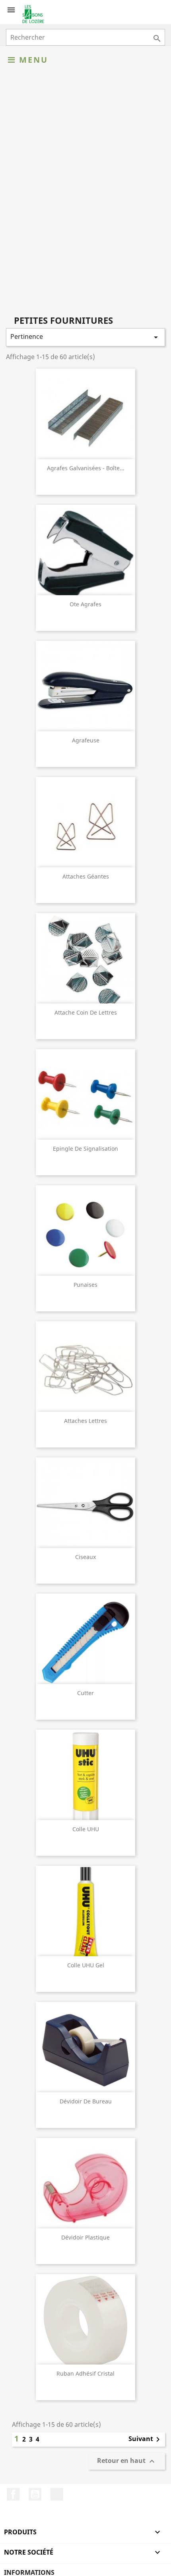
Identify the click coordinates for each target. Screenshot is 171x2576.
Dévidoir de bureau (86, 2101)
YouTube (35, 2494)
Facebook (13, 2494)
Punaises (85, 1285)
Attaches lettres (85, 1421)
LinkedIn (57, 2494)
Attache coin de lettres (86, 1012)
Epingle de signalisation (85, 1149)
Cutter (85, 1693)
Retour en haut (127, 2462)
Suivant (146, 2440)
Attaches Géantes (86, 876)
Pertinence (85, 337)
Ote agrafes (85, 604)
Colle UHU (86, 1829)
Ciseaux (85, 1557)
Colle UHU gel (86, 1965)
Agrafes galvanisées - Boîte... (86, 468)
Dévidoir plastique (85, 2237)
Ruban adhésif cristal (85, 2373)
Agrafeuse (86, 740)
